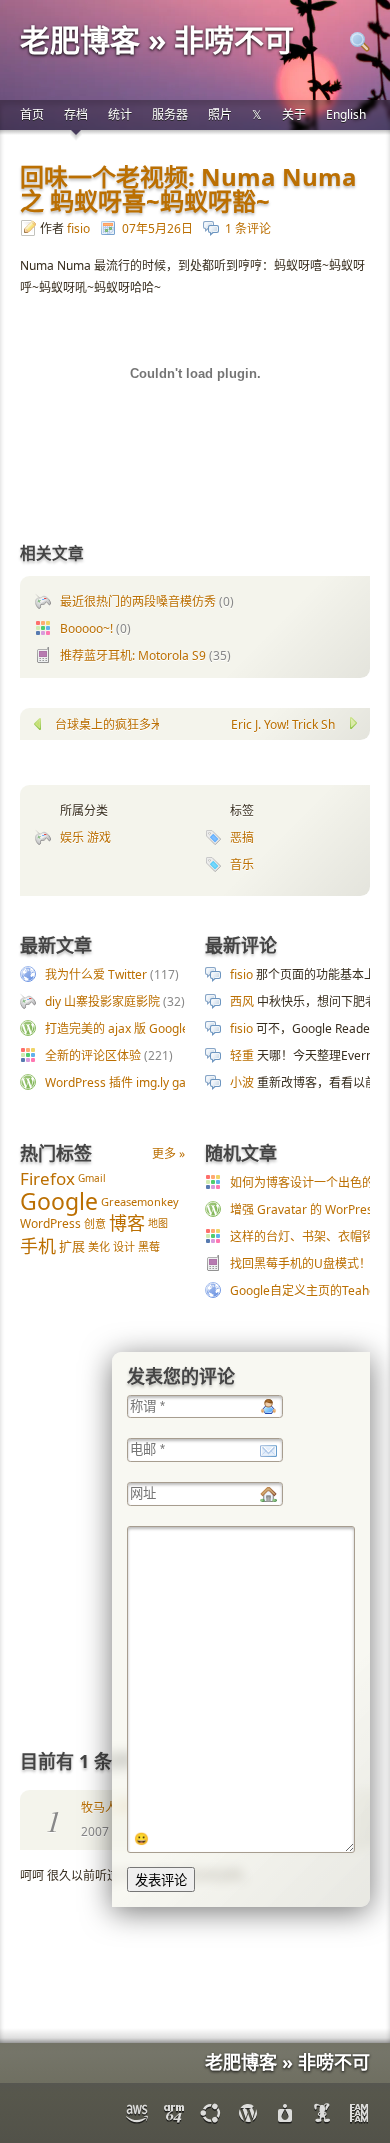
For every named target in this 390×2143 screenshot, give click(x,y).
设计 (124, 1246)
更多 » (168, 1153)
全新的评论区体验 (93, 1055)
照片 (220, 114)
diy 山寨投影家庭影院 (102, 1001)
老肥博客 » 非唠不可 (157, 39)
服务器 (170, 114)
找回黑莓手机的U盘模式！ (300, 1263)
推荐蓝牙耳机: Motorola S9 (133, 655)
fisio (78, 228)
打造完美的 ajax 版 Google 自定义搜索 (148, 1028)
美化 (99, 1246)
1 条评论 (248, 228)
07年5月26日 (157, 228)
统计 (120, 114)
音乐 (242, 864)
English (346, 114)
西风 (242, 1001)
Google (59, 1200)
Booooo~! (86, 628)
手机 (38, 1246)
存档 (76, 114)
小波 (242, 1082)
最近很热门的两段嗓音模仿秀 (138, 601)
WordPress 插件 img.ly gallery (127, 1082)
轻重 (242, 1055)
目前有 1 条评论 (84, 1761)
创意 (95, 1223)
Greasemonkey (140, 1200)
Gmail (92, 1178)
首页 (32, 114)
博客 (127, 1223)
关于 (294, 114)
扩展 (72, 1246)
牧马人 (99, 1807)
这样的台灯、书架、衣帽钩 (302, 1236)
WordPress (50, 1223)
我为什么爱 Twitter (96, 974)
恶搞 (242, 837)
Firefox (47, 1178)
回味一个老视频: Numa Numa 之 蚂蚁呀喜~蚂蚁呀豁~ (188, 188)
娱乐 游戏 (85, 837)
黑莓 (149, 1246)
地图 (158, 1223)
